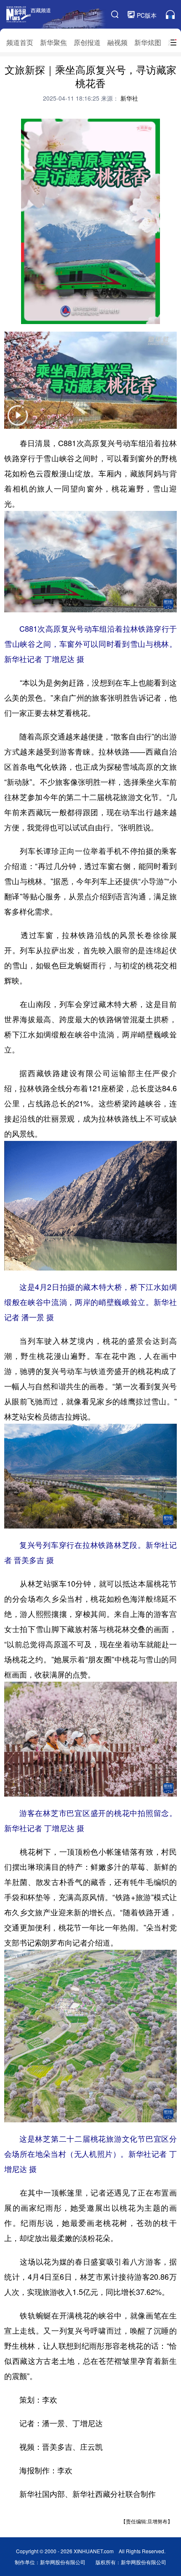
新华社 (128, 98)
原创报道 (87, 42)
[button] (18, 421)
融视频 (117, 42)
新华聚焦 (53, 42)
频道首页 (20, 42)
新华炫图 (148, 42)
